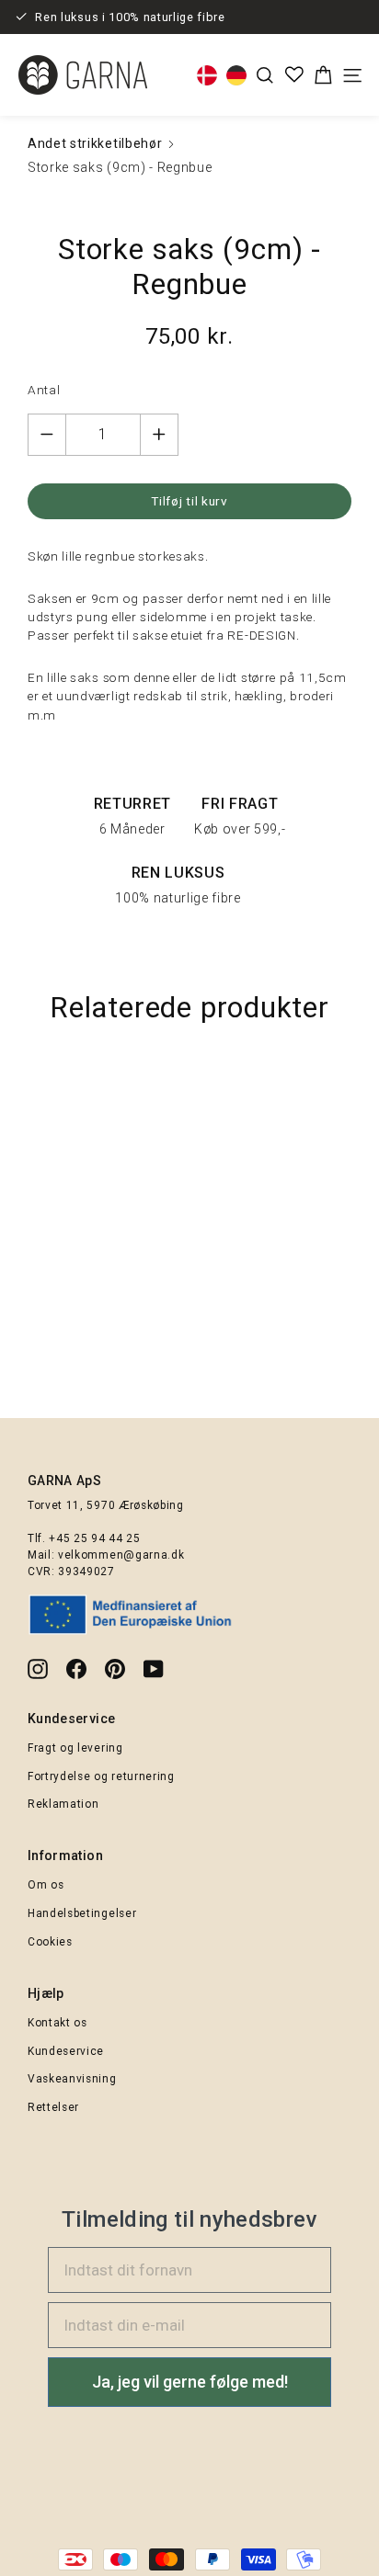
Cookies (50, 1942)
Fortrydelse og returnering (101, 1776)
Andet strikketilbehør (95, 143)
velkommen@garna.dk (121, 1555)
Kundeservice (66, 2051)
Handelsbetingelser (82, 1913)
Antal (44, 390)
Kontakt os (57, 2023)
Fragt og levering (75, 1748)
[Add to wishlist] (356, 1085)
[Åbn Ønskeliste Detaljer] (294, 74)
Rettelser (53, 2107)
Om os (46, 1885)
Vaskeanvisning (72, 2079)
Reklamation (63, 1804)
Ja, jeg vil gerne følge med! (190, 2382)
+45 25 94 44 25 (94, 1538)
